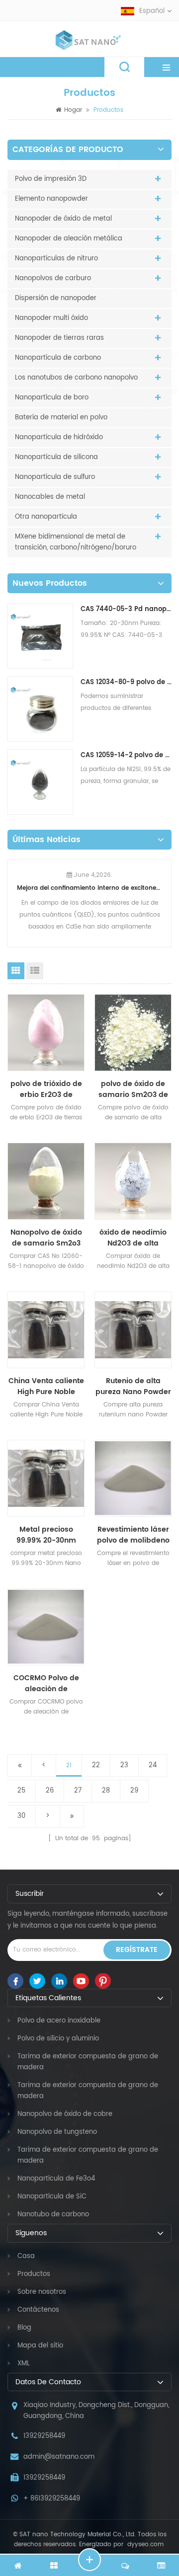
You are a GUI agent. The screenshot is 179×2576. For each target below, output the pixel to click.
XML (24, 2364)
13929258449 (44, 2436)
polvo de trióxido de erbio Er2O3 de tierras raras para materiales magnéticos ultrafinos (46, 1090)
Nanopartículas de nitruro (56, 259)
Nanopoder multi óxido (51, 318)
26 (50, 1791)
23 (124, 1765)
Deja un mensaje (89, 2560)
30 (21, 1816)
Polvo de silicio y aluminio (58, 2039)
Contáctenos (38, 2310)
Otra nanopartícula (46, 517)
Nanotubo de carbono (53, 2215)
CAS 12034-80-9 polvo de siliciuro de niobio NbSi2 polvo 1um (126, 682)
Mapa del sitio (40, 2346)
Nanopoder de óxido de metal (63, 219)
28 (106, 1791)
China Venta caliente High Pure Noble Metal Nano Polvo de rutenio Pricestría (46, 1387)
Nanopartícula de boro (52, 398)
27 (78, 1791)
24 (153, 1765)
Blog (24, 2328)
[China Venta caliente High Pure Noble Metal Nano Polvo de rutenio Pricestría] (46, 1330)
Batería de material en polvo (61, 418)
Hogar (73, 110)
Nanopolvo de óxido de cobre (65, 2114)
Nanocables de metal (50, 497)
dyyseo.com (144, 2544)
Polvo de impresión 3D (51, 179)
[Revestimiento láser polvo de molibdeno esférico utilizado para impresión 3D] (133, 1478)
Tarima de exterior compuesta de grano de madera (88, 2062)
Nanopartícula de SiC (52, 2197)
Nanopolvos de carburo (53, 278)
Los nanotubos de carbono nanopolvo (76, 378)
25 (21, 1791)
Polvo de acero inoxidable (59, 2021)
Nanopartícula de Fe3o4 (56, 2179)
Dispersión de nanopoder (56, 298)
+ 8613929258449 (52, 2499)
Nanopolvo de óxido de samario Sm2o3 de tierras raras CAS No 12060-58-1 (46, 1238)
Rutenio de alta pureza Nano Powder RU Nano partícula (133, 1387)
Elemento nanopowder (51, 199)
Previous (11, 897)
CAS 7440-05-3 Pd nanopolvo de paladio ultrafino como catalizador (126, 609)
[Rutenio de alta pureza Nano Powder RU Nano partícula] (133, 1330)
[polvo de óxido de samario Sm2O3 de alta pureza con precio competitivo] (133, 1033)
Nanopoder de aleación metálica (69, 239)
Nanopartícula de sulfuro (55, 477)
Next (168, 897)
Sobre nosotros (42, 2292)
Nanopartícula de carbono (58, 358)
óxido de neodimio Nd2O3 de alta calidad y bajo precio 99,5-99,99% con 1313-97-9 (133, 1238)
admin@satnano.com (59, 2457)
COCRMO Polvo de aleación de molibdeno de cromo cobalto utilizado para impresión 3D (46, 1684)
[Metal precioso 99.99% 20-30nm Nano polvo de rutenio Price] (46, 1478)
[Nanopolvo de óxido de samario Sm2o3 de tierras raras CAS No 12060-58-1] (46, 1181)
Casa (26, 2256)
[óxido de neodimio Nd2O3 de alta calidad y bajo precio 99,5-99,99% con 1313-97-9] (133, 1181)
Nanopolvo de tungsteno (57, 2132)
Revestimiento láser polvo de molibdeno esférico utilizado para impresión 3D (133, 1535)
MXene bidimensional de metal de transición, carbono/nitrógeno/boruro (76, 542)
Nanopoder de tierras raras (59, 338)
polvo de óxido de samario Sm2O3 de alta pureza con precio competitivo (133, 1090)
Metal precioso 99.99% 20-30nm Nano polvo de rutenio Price (46, 1535)
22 (96, 1765)
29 (134, 1791)
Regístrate (137, 1950)
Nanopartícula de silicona (56, 457)
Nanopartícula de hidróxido (59, 437)
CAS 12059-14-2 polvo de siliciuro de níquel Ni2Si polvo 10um (126, 755)
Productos (34, 2274)
